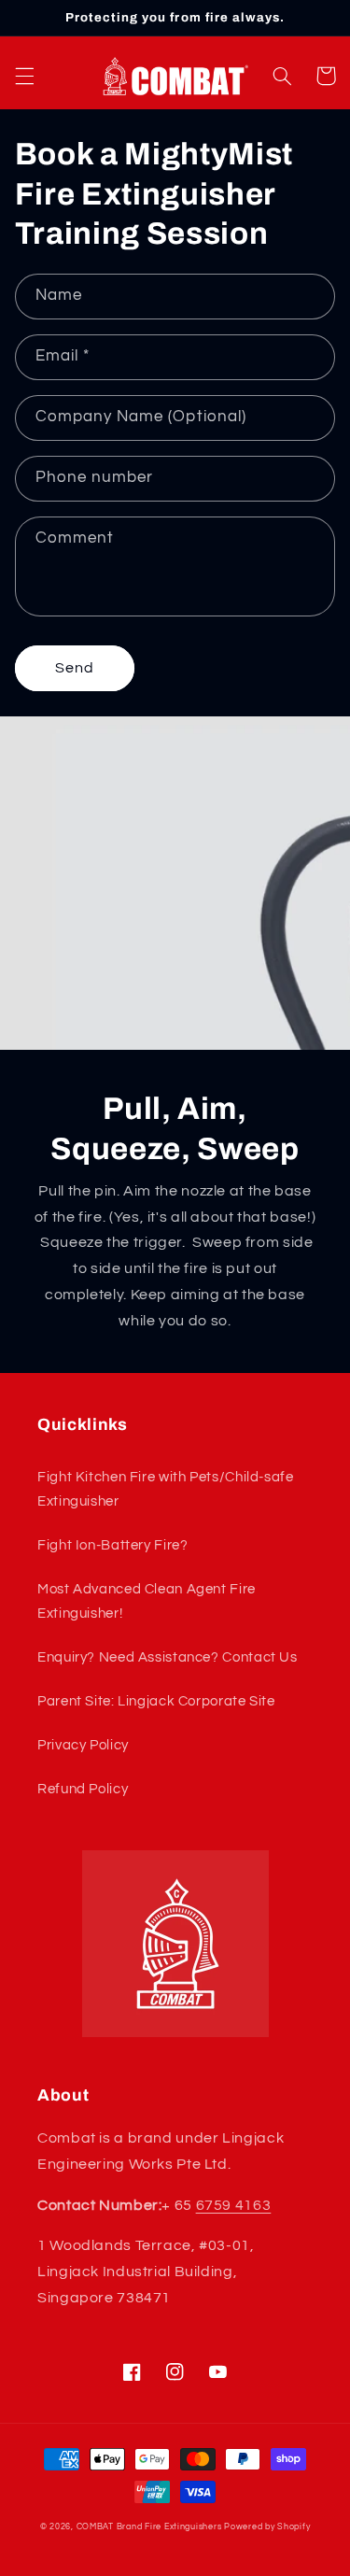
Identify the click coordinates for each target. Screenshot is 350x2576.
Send (75, 668)
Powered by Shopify (267, 2527)
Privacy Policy (83, 1745)
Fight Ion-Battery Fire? (113, 1545)
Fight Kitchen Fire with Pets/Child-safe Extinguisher (166, 1489)
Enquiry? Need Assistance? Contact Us (168, 1657)
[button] (24, 76)
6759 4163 (234, 2205)
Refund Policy (83, 1789)
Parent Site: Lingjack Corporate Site (156, 1701)
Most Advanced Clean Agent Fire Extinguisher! (147, 1601)
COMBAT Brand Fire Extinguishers (149, 2527)
